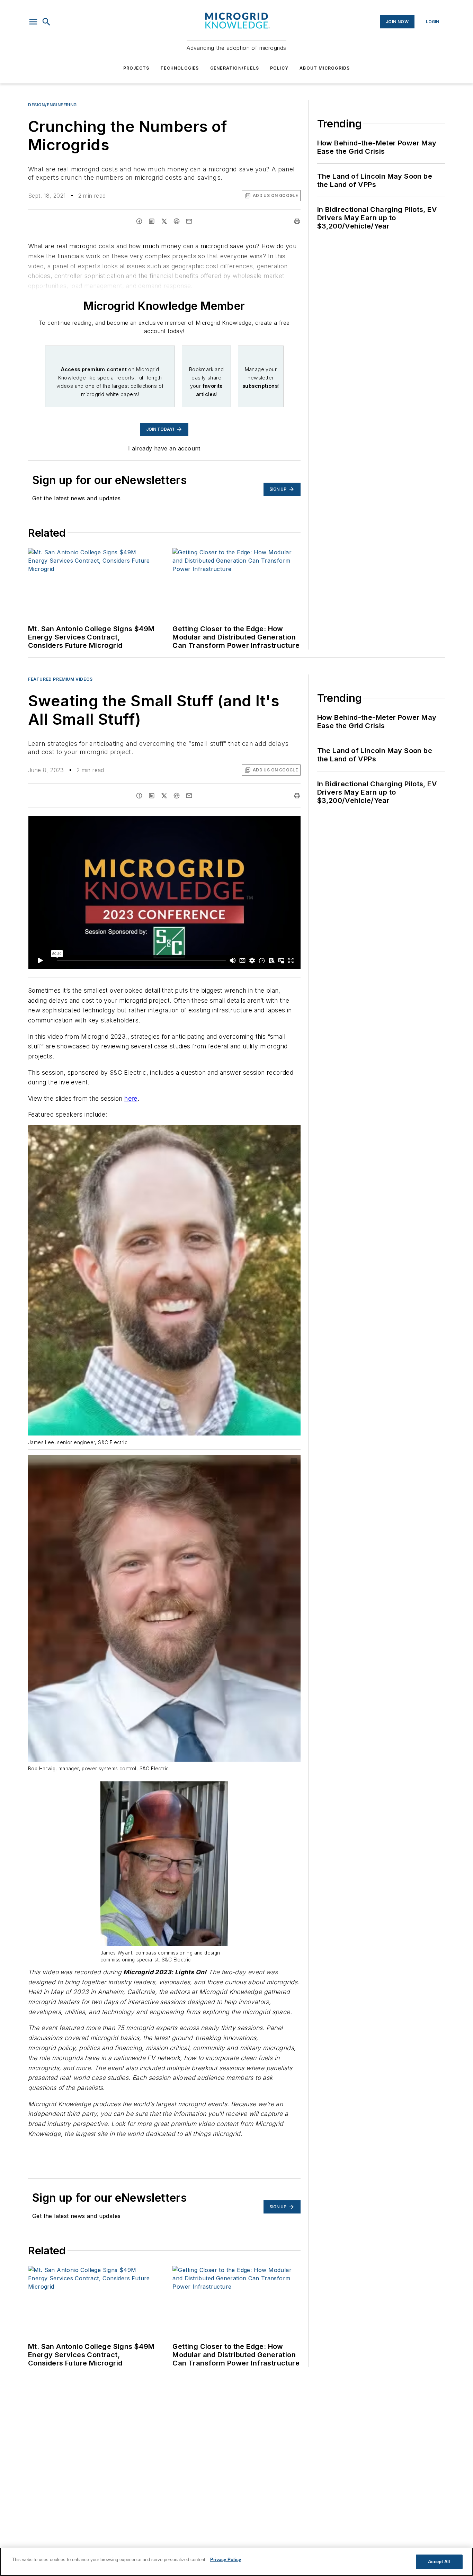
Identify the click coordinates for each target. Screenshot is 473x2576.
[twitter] (164, 221)
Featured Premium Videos (60, 679)
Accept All (439, 2562)
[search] (46, 22)
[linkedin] (152, 221)
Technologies (180, 68)
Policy (279, 68)
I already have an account (164, 448)
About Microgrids (325, 68)
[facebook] (139, 221)
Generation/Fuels (235, 68)
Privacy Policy (226, 2560)
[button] (33, 22)
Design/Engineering (52, 105)
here (131, 1098)
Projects (136, 68)
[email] (189, 221)
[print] (297, 221)
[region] (237, 2562)
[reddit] (177, 221)
